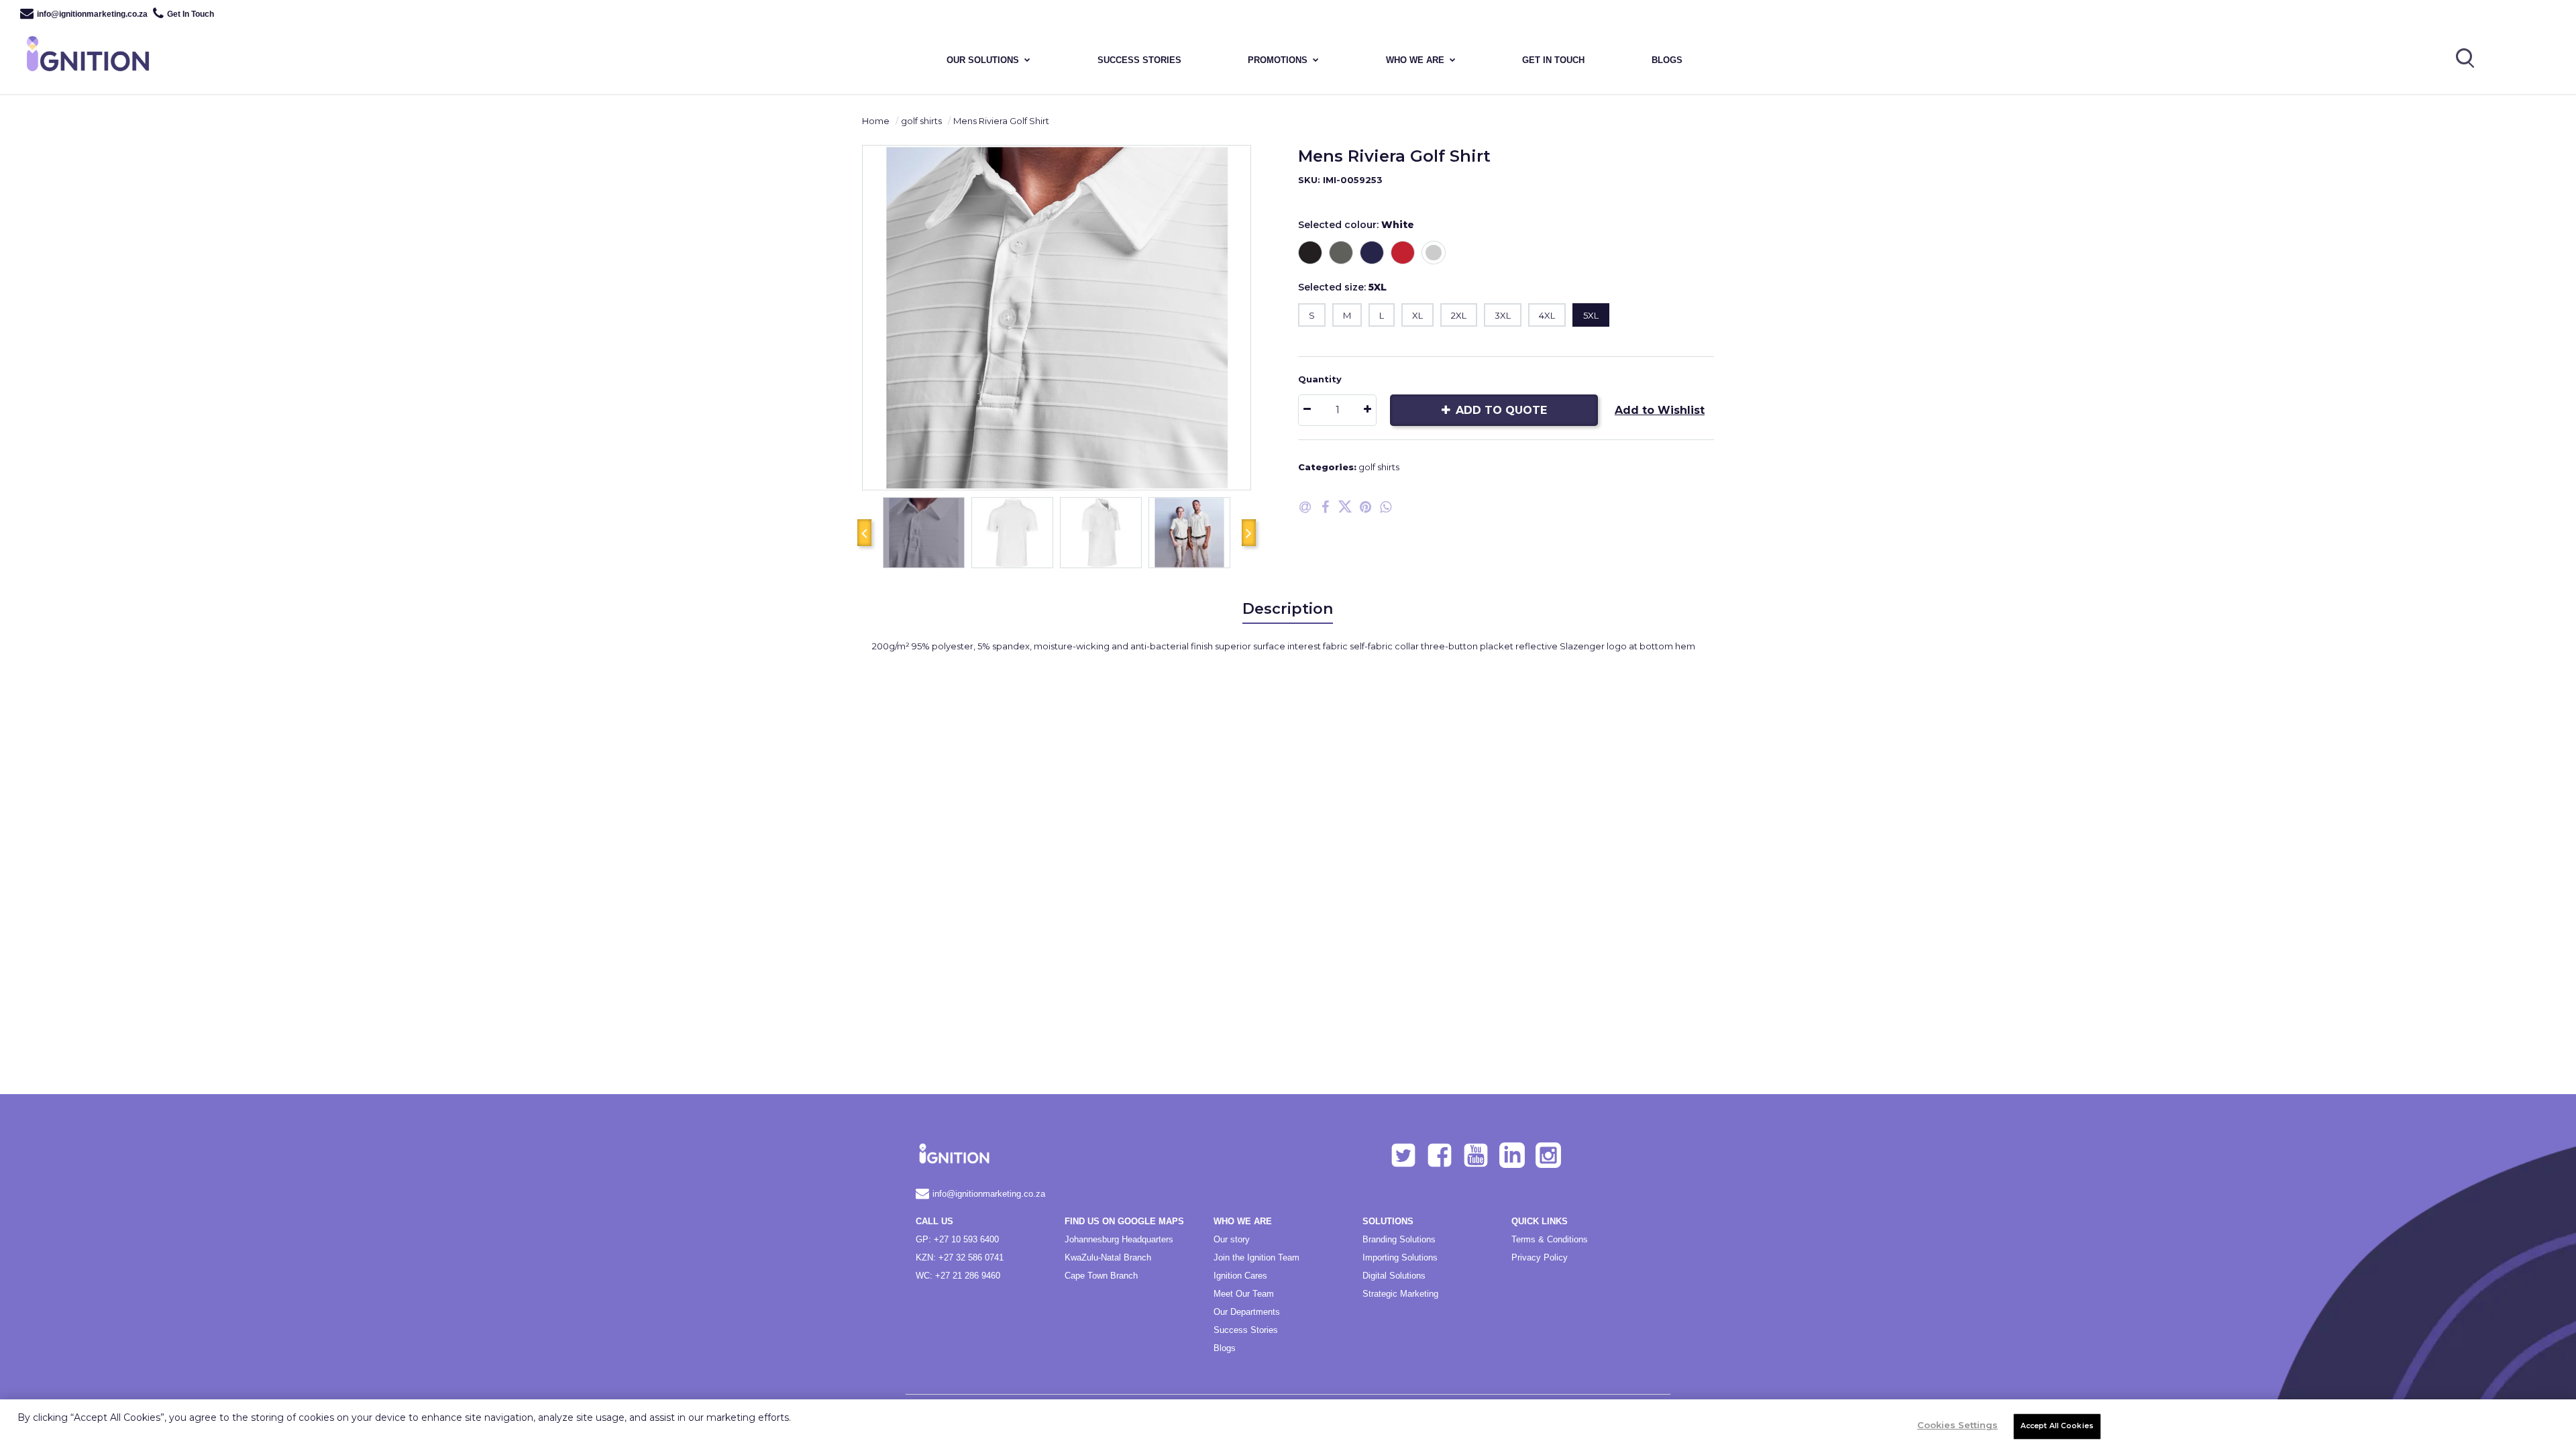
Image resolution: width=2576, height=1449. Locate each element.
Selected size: (1342, 287)
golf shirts (921, 121)
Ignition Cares (1240, 1276)
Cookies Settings (1957, 1425)
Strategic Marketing (1400, 1294)
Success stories (1139, 60)
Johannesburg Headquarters (1119, 1239)
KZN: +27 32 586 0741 (960, 1257)
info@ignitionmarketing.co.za (92, 14)
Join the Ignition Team (1256, 1257)
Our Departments (1247, 1312)
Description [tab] (1288, 609)
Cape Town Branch (1101, 1276)
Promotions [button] (1278, 60)
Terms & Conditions (1550, 1239)
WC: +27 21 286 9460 (958, 1276)
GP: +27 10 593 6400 (957, 1239)
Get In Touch (191, 14)
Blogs (1667, 60)
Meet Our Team (1244, 1294)
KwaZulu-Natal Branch (1108, 1257)
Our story (1232, 1239)
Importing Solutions (1400, 1257)
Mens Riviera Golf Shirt (1001, 121)
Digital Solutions (1394, 1276)
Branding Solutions (1399, 1239)
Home (876, 121)
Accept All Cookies (2057, 1426)
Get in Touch (1553, 60)
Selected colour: (1356, 225)
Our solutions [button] (983, 60)
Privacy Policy (1540, 1257)
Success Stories (1246, 1330)
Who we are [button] (1415, 60)
